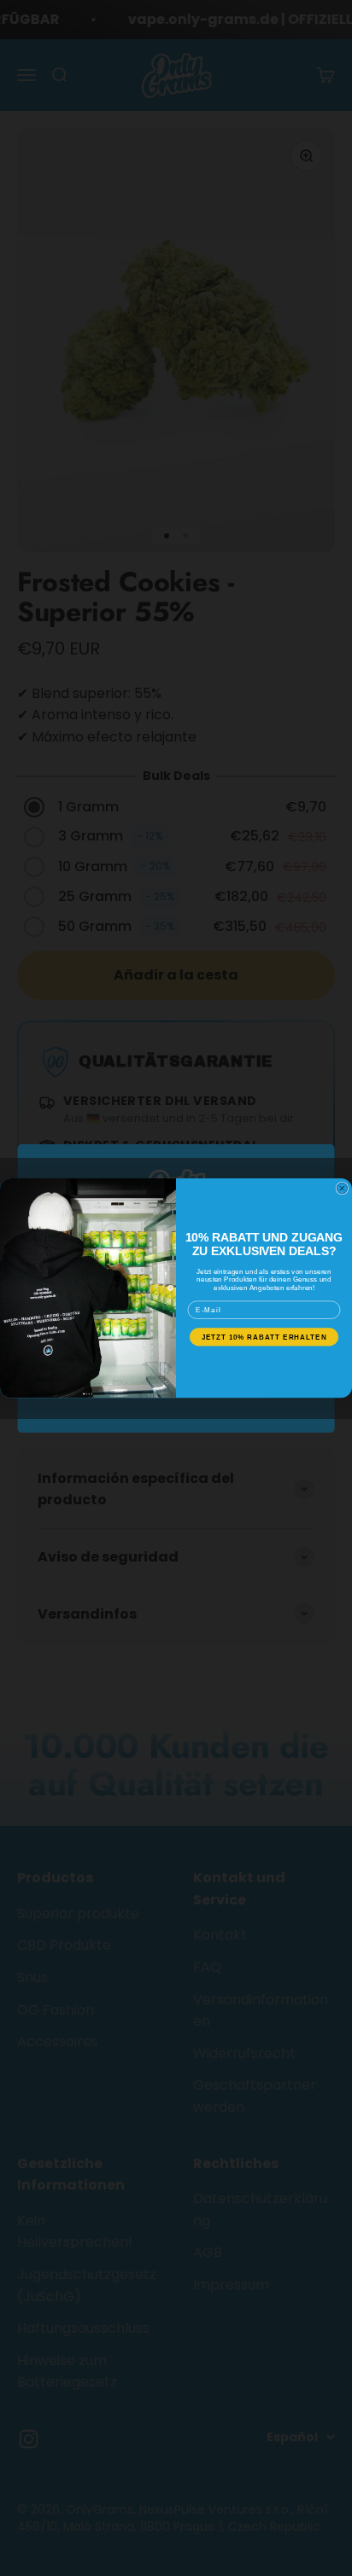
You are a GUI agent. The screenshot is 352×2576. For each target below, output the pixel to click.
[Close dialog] (342, 1188)
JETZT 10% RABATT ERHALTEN (264, 1337)
